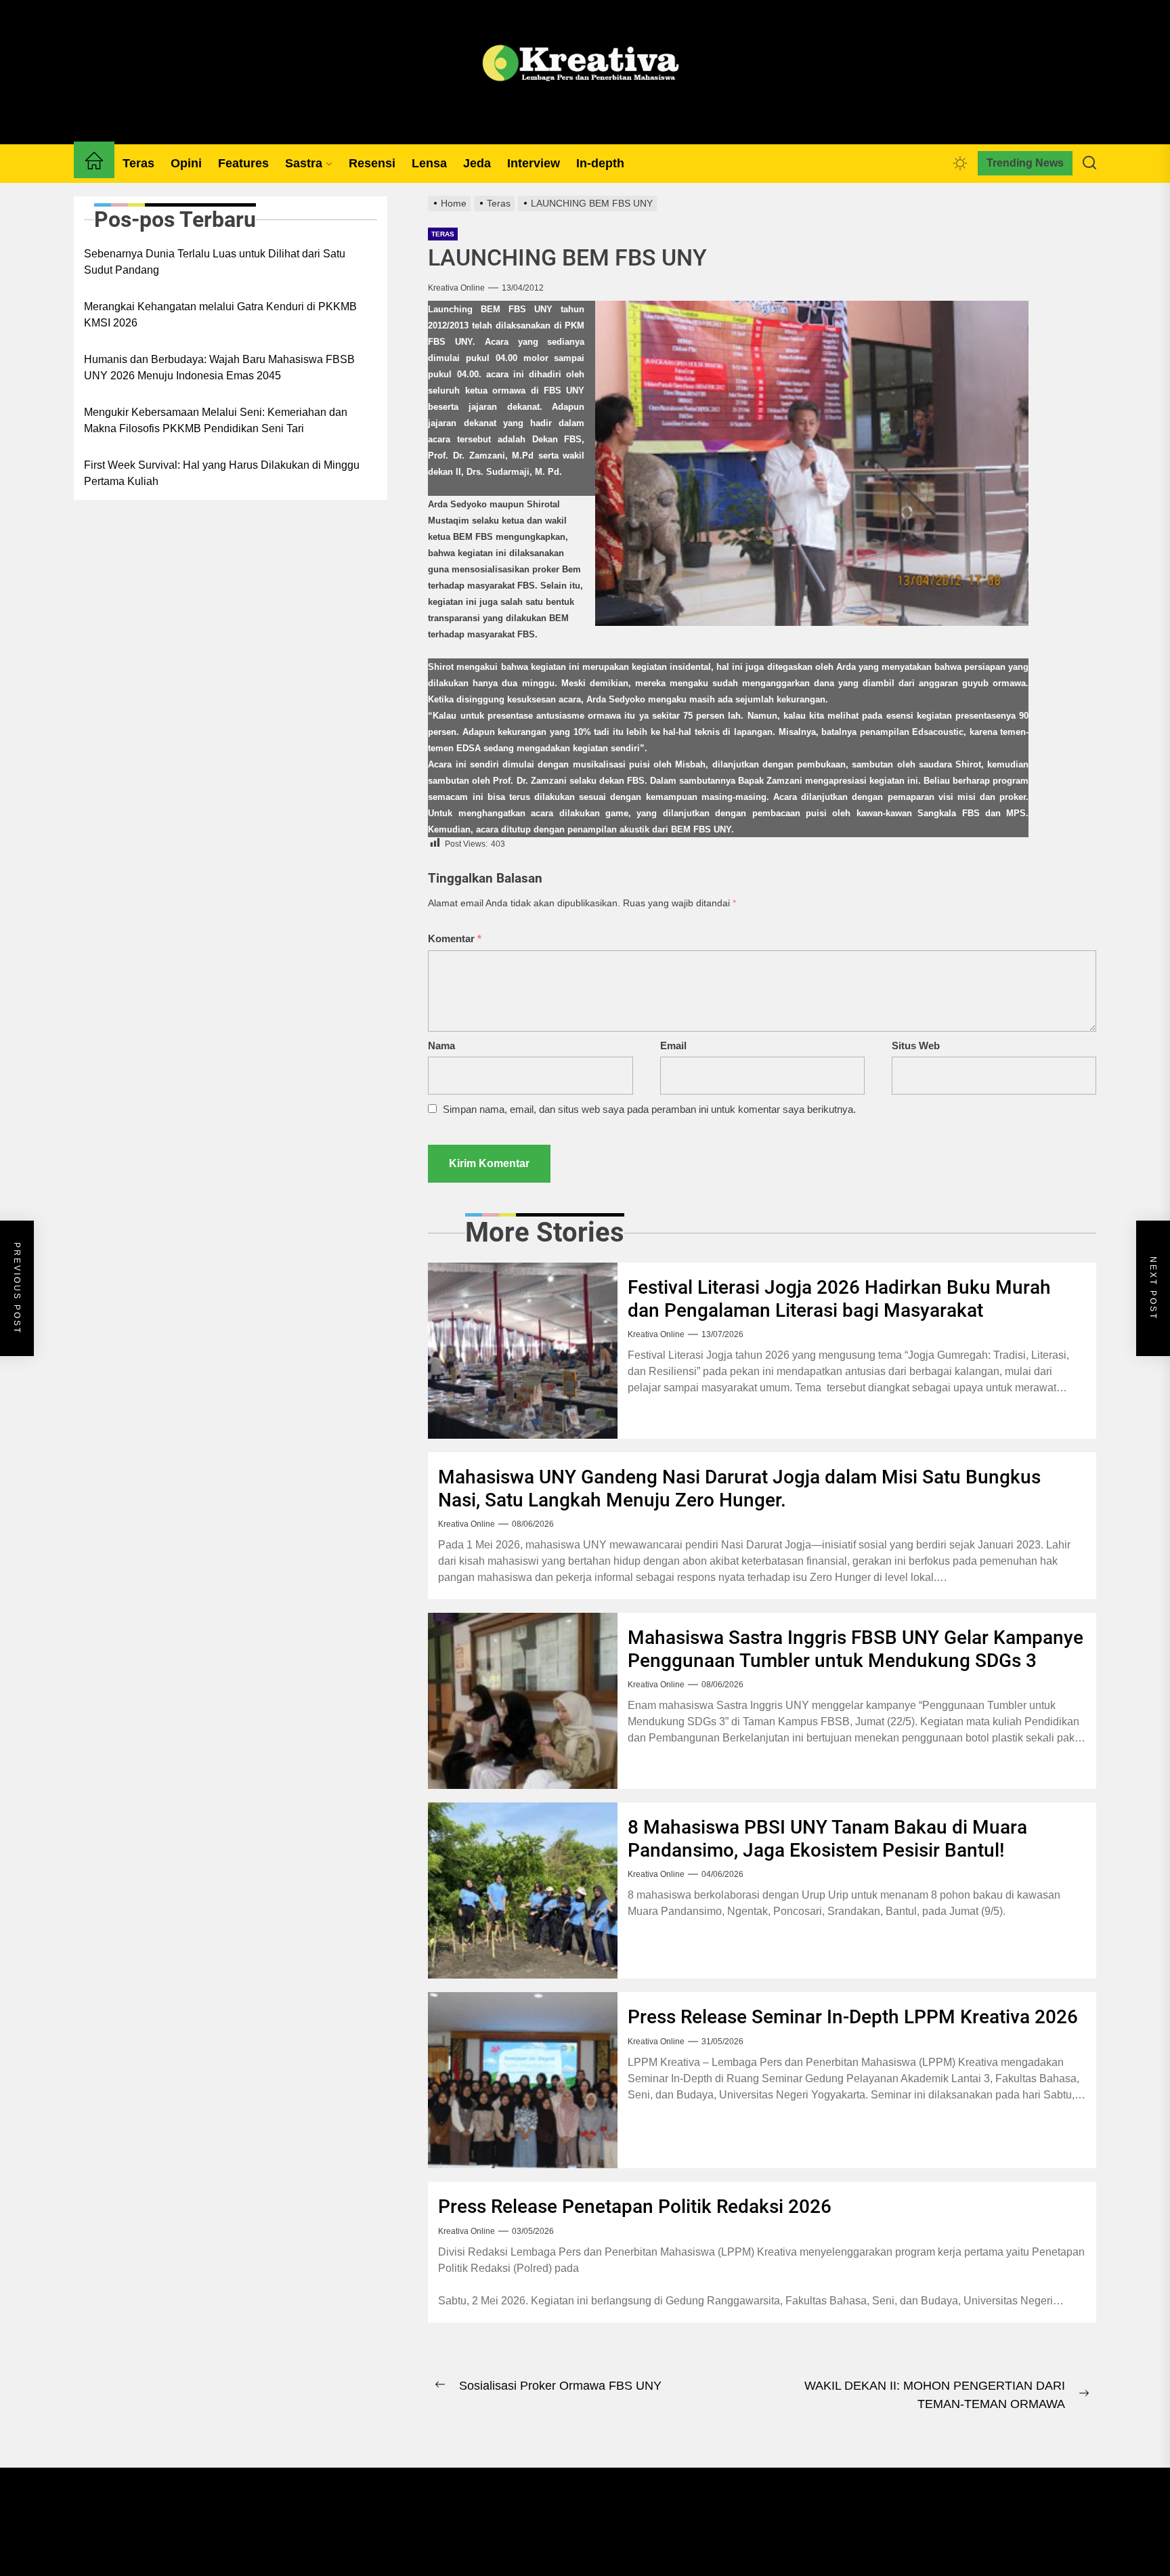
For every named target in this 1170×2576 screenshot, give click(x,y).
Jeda (477, 163)
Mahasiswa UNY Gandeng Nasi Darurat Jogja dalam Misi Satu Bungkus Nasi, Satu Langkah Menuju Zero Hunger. (739, 1488)
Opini (186, 163)
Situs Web (916, 1046)
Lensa (429, 163)
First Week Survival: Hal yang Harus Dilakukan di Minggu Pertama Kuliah (222, 473)
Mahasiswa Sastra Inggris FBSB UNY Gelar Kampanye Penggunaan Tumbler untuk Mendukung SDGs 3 (855, 1649)
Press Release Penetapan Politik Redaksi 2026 (635, 2207)
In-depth (600, 163)
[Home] (94, 163)
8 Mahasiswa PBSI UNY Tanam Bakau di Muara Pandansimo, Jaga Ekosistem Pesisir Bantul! (827, 1839)
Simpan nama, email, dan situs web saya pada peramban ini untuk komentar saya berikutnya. (649, 1109)
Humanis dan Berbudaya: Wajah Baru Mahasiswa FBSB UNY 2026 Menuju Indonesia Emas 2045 (219, 367)
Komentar (455, 938)
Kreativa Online (456, 288)
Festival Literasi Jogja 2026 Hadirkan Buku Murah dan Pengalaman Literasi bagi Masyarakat (839, 1299)
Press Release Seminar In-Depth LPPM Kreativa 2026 (853, 2017)
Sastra (304, 163)
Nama (441, 1046)
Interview (534, 163)
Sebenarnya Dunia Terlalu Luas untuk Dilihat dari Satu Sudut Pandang (215, 262)
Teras (138, 163)
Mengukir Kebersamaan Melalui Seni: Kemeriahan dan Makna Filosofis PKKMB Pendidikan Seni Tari (216, 420)
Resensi (372, 163)
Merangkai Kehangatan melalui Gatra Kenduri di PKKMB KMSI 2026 (220, 315)
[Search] (1089, 163)
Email (673, 1046)
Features (243, 163)
